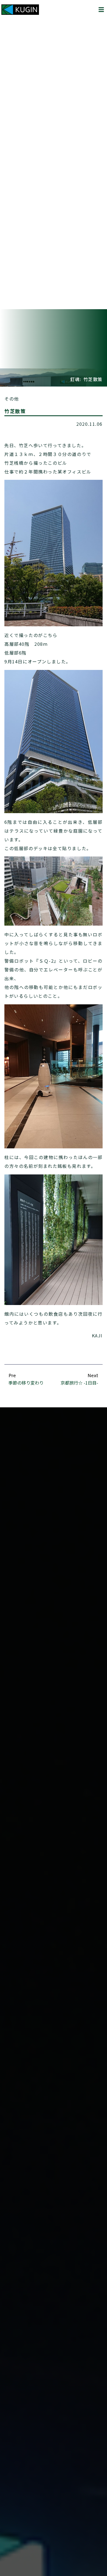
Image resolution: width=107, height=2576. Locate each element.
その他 (12, 399)
